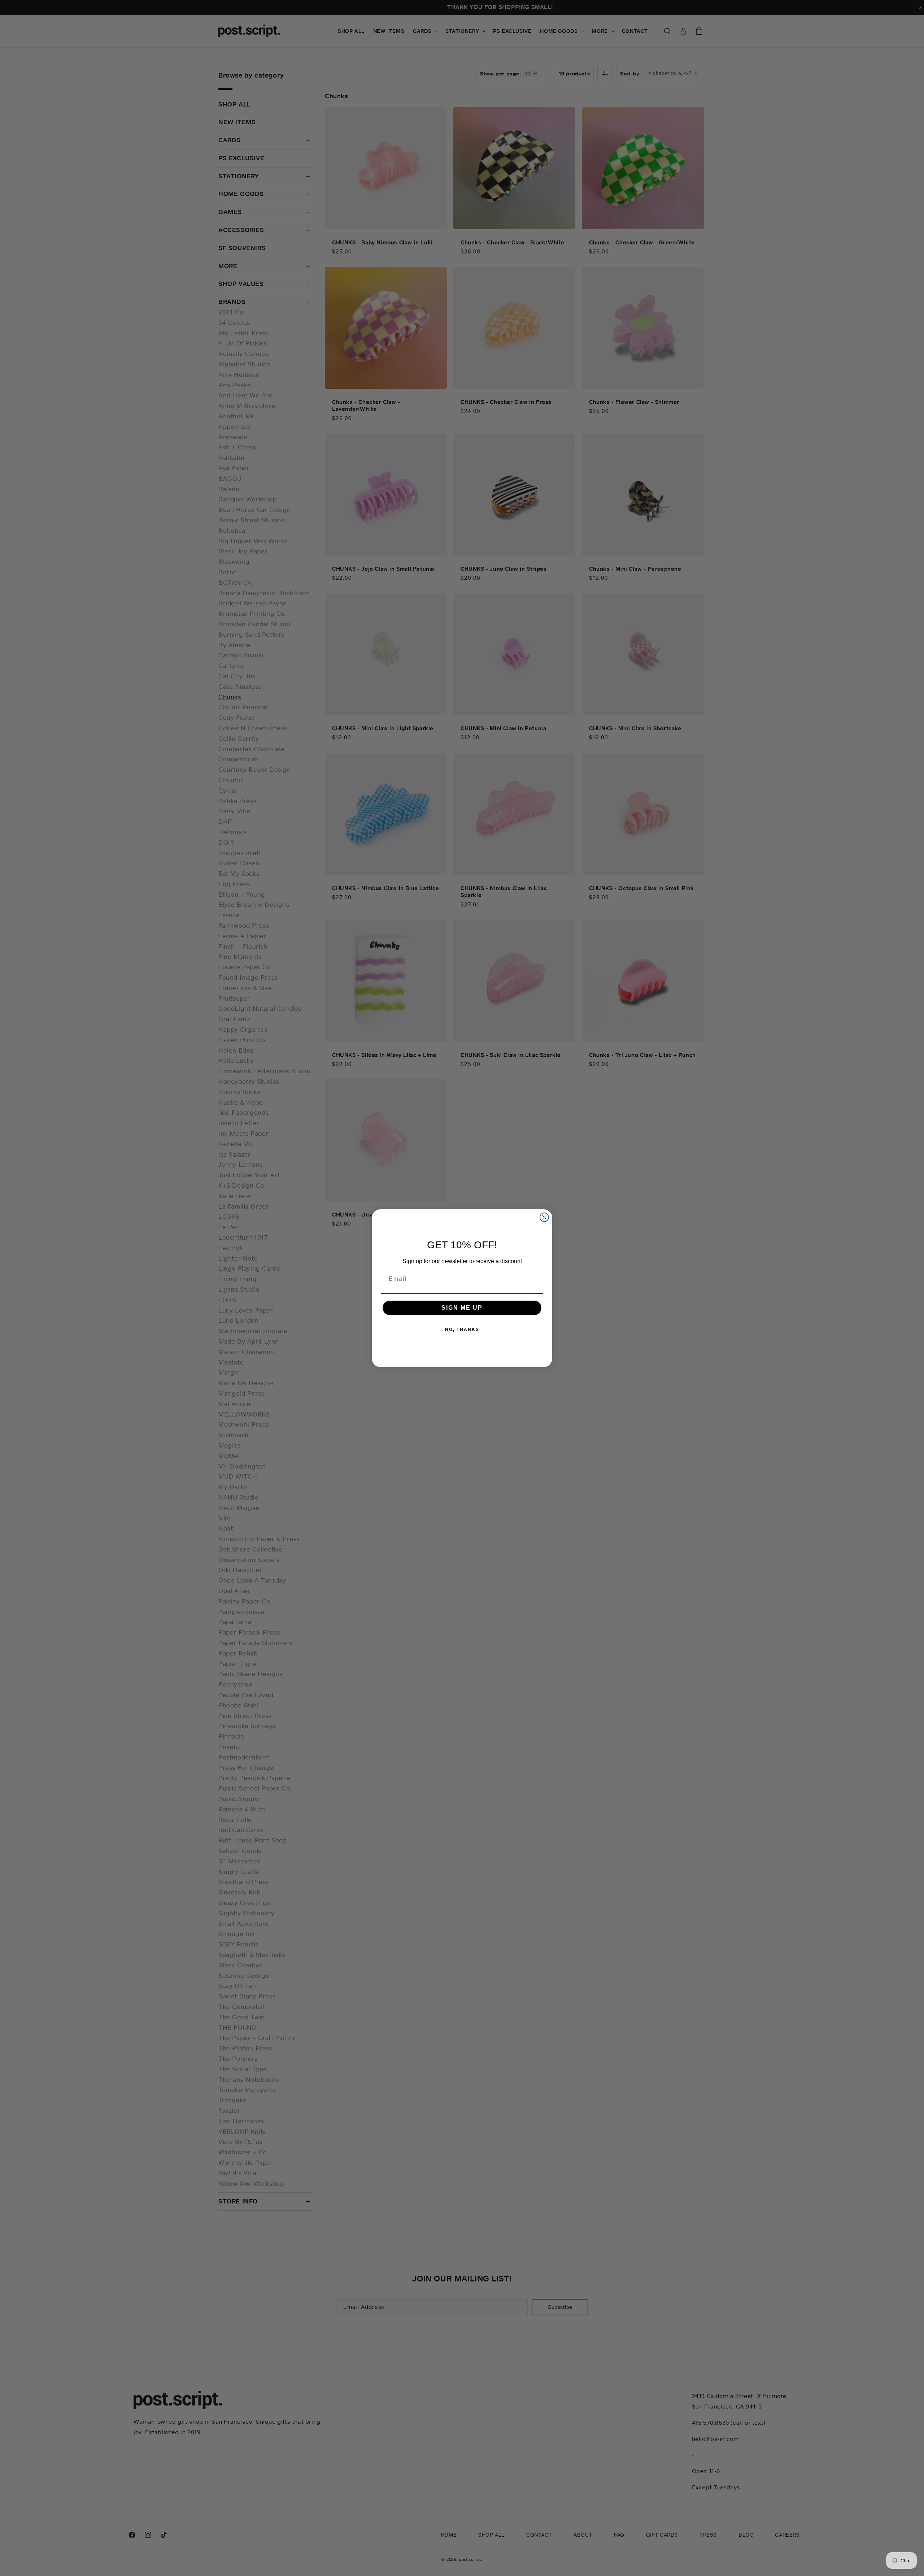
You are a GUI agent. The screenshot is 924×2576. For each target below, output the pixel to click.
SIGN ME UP (462, 1308)
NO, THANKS (462, 1330)
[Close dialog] (544, 1217)
